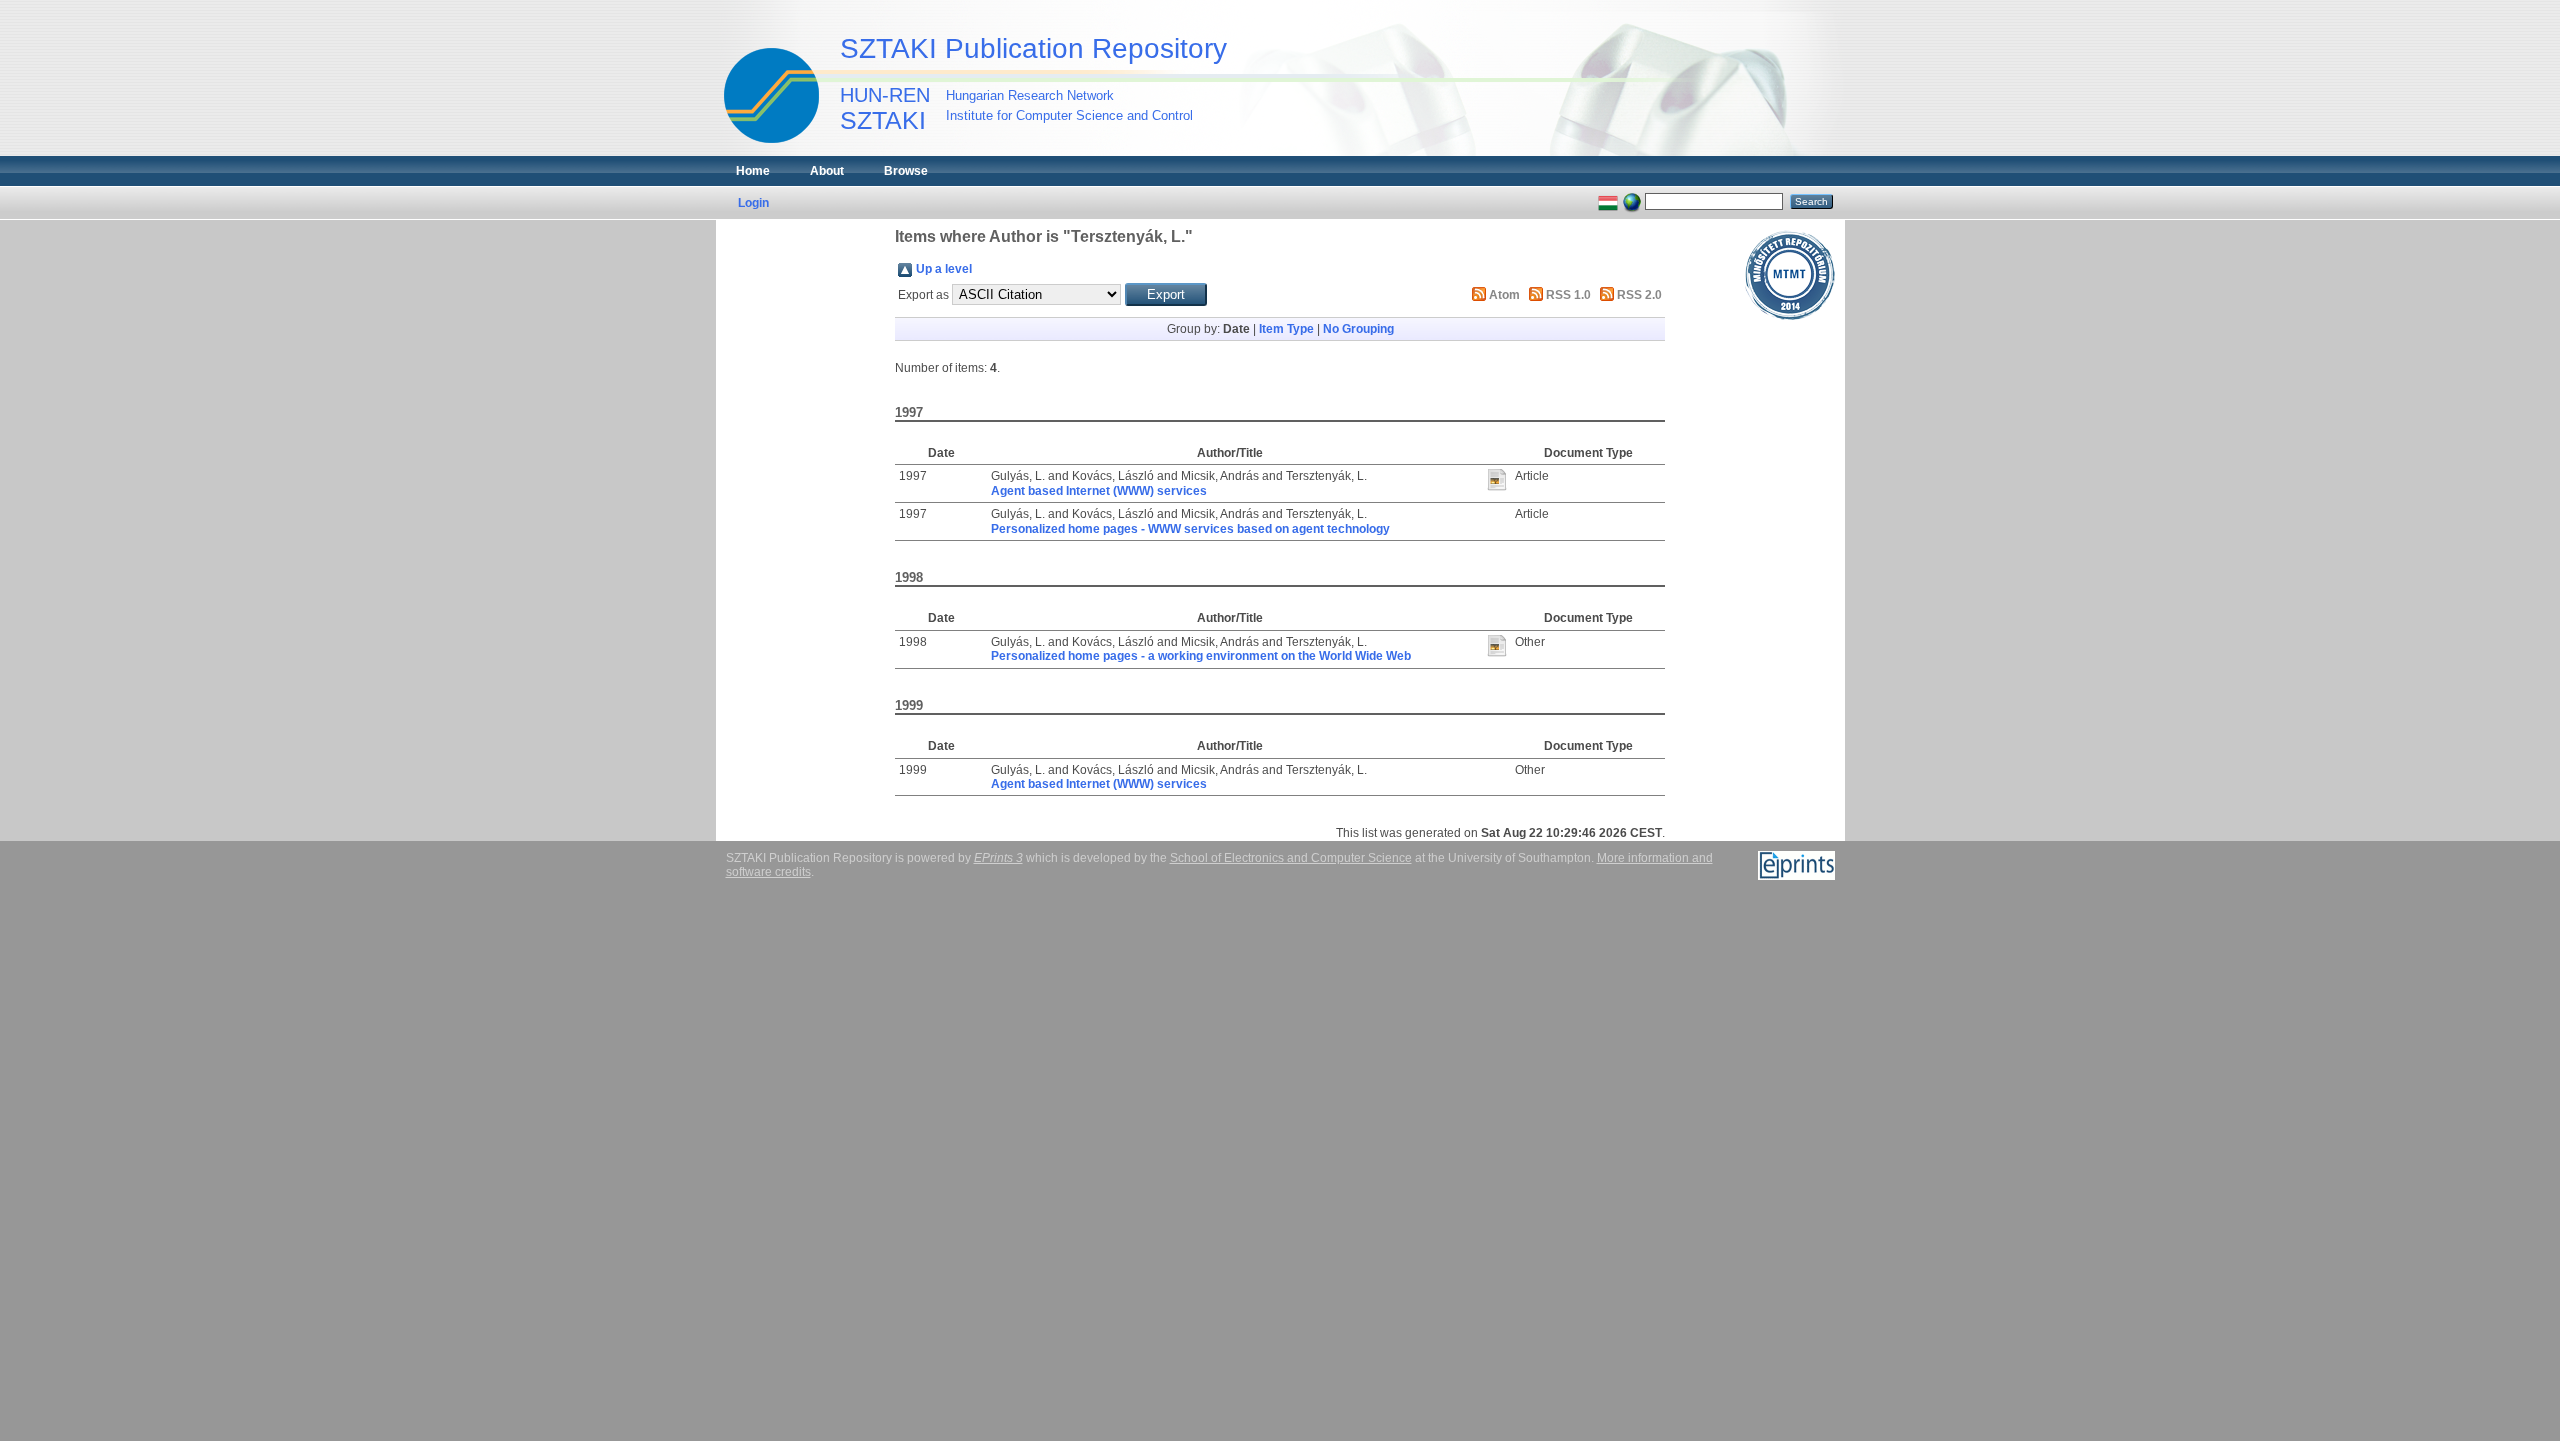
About (827, 171)
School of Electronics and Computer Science (1291, 858)
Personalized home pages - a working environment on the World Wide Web (1201, 656)
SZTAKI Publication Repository (1033, 48)
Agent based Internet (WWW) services (1099, 491)
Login (753, 203)
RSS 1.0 (1568, 295)
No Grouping (1358, 329)
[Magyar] (1608, 201)
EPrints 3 (998, 858)
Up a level (944, 269)
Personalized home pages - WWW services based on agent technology (1190, 529)
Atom (1504, 295)
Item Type (1286, 329)
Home (753, 171)
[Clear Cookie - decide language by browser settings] (1632, 201)
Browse (906, 171)
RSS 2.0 (1639, 295)
